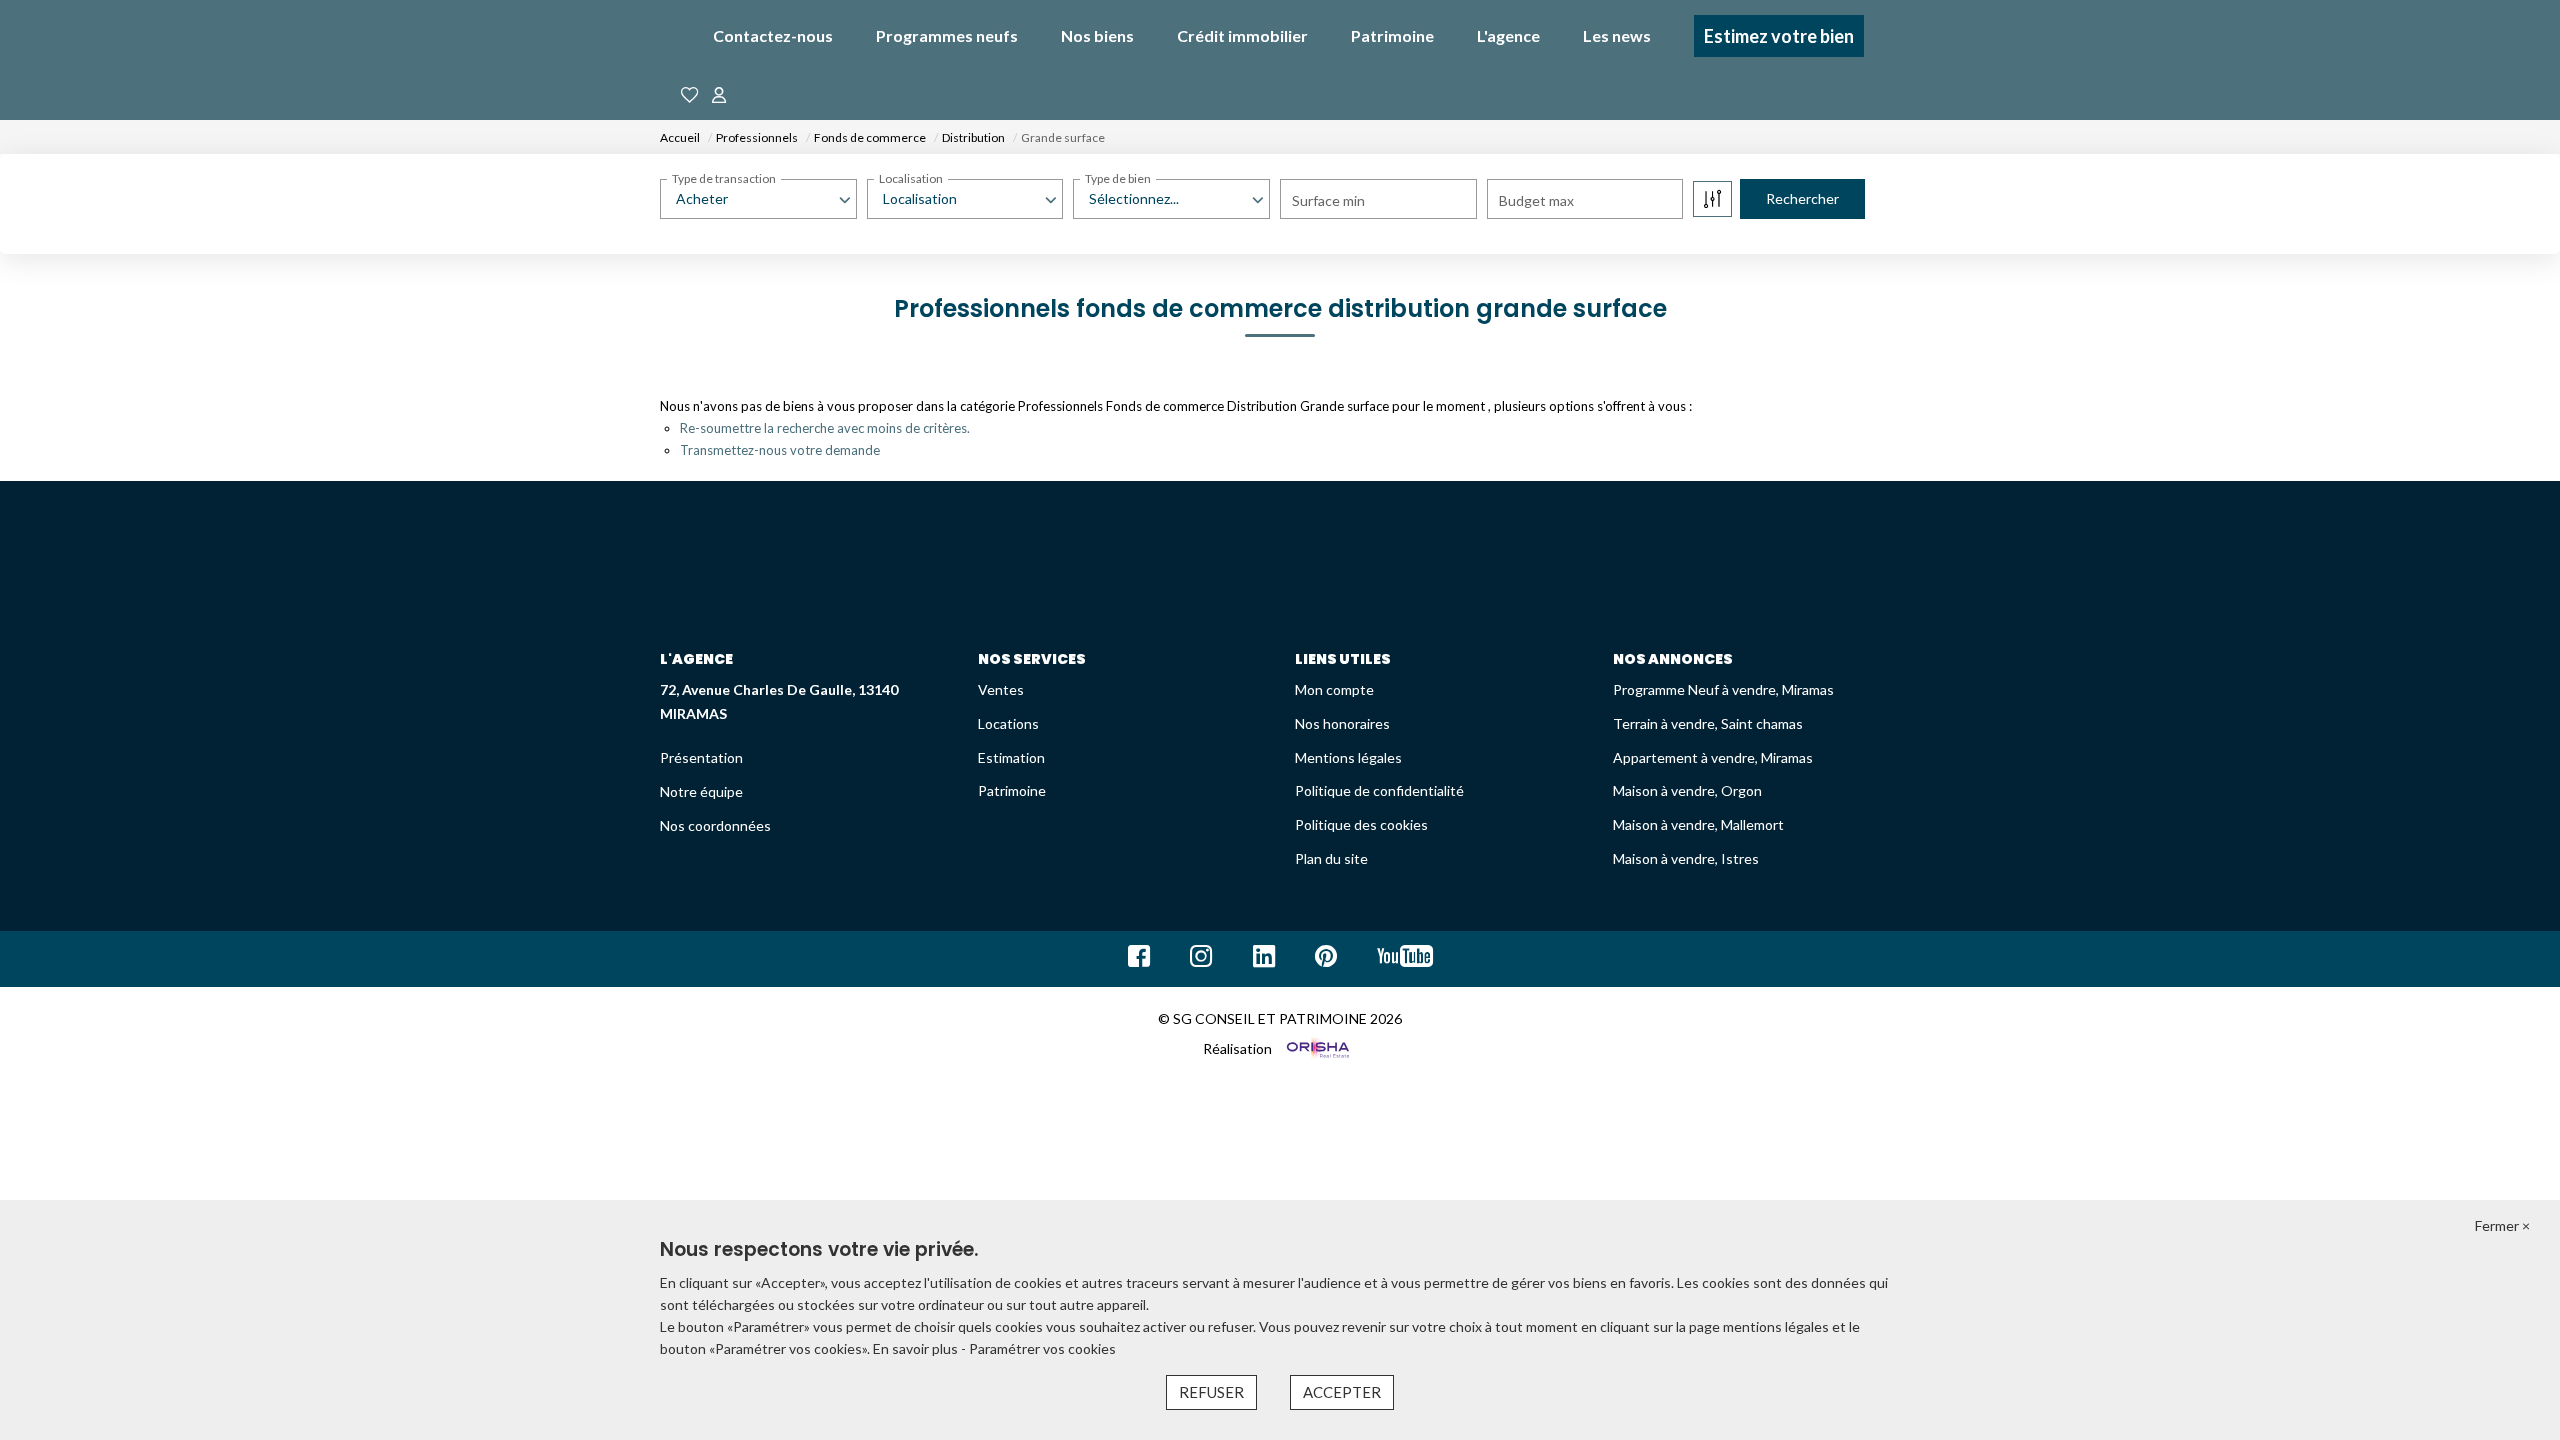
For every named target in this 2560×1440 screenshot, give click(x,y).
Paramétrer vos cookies (1042, 1348)
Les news (1617, 35)
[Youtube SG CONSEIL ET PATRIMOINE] (1405, 960)
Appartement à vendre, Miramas (1713, 757)
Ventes (1001, 689)
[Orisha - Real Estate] (1316, 1048)
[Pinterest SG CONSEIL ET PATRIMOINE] (1326, 960)
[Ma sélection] (690, 95)
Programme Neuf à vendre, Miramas (1723, 689)
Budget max (1536, 200)
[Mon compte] (719, 95)
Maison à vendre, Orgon (1687, 790)
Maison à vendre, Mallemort (1698, 824)
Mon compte (1334, 689)
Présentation (701, 757)
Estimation (1011, 757)
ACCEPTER (1342, 1392)
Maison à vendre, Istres (1686, 858)
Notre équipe (701, 791)
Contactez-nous (773, 35)
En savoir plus (917, 1348)
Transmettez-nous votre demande (780, 450)
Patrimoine (1392, 35)
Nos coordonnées (715, 825)
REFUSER (1211, 1392)
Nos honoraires (1342, 723)
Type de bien (1118, 178)
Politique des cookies (1361, 824)
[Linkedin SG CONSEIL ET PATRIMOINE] (1264, 960)
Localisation (911, 178)
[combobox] (758, 199)
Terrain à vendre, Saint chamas (1708, 723)
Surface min (1328, 200)
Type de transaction (724, 178)
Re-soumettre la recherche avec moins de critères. (825, 428)
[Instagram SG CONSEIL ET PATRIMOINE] (1201, 960)
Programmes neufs (947, 35)
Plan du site (1331, 858)
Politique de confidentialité (1379, 790)
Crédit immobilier (1242, 35)
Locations (1008, 723)
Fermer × (2502, 1225)
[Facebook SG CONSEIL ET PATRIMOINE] (1139, 960)
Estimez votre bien (1779, 36)
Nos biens (1097, 35)
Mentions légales (1348, 757)
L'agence (1508, 35)
